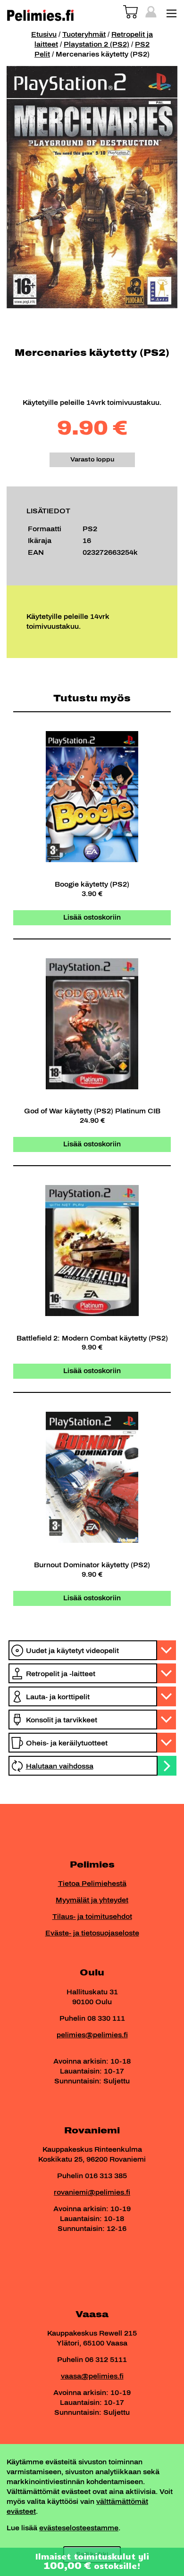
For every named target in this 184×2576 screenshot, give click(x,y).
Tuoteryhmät (84, 35)
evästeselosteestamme (79, 2528)
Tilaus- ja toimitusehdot (92, 1917)
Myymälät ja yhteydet (92, 1900)
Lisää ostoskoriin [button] (92, 918)
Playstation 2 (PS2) (96, 45)
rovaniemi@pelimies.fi (92, 2193)
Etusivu (44, 35)
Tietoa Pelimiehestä (92, 1884)
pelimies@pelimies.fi (92, 2035)
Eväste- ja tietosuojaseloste (92, 1933)
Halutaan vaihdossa (60, 1766)
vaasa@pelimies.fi (92, 2376)
